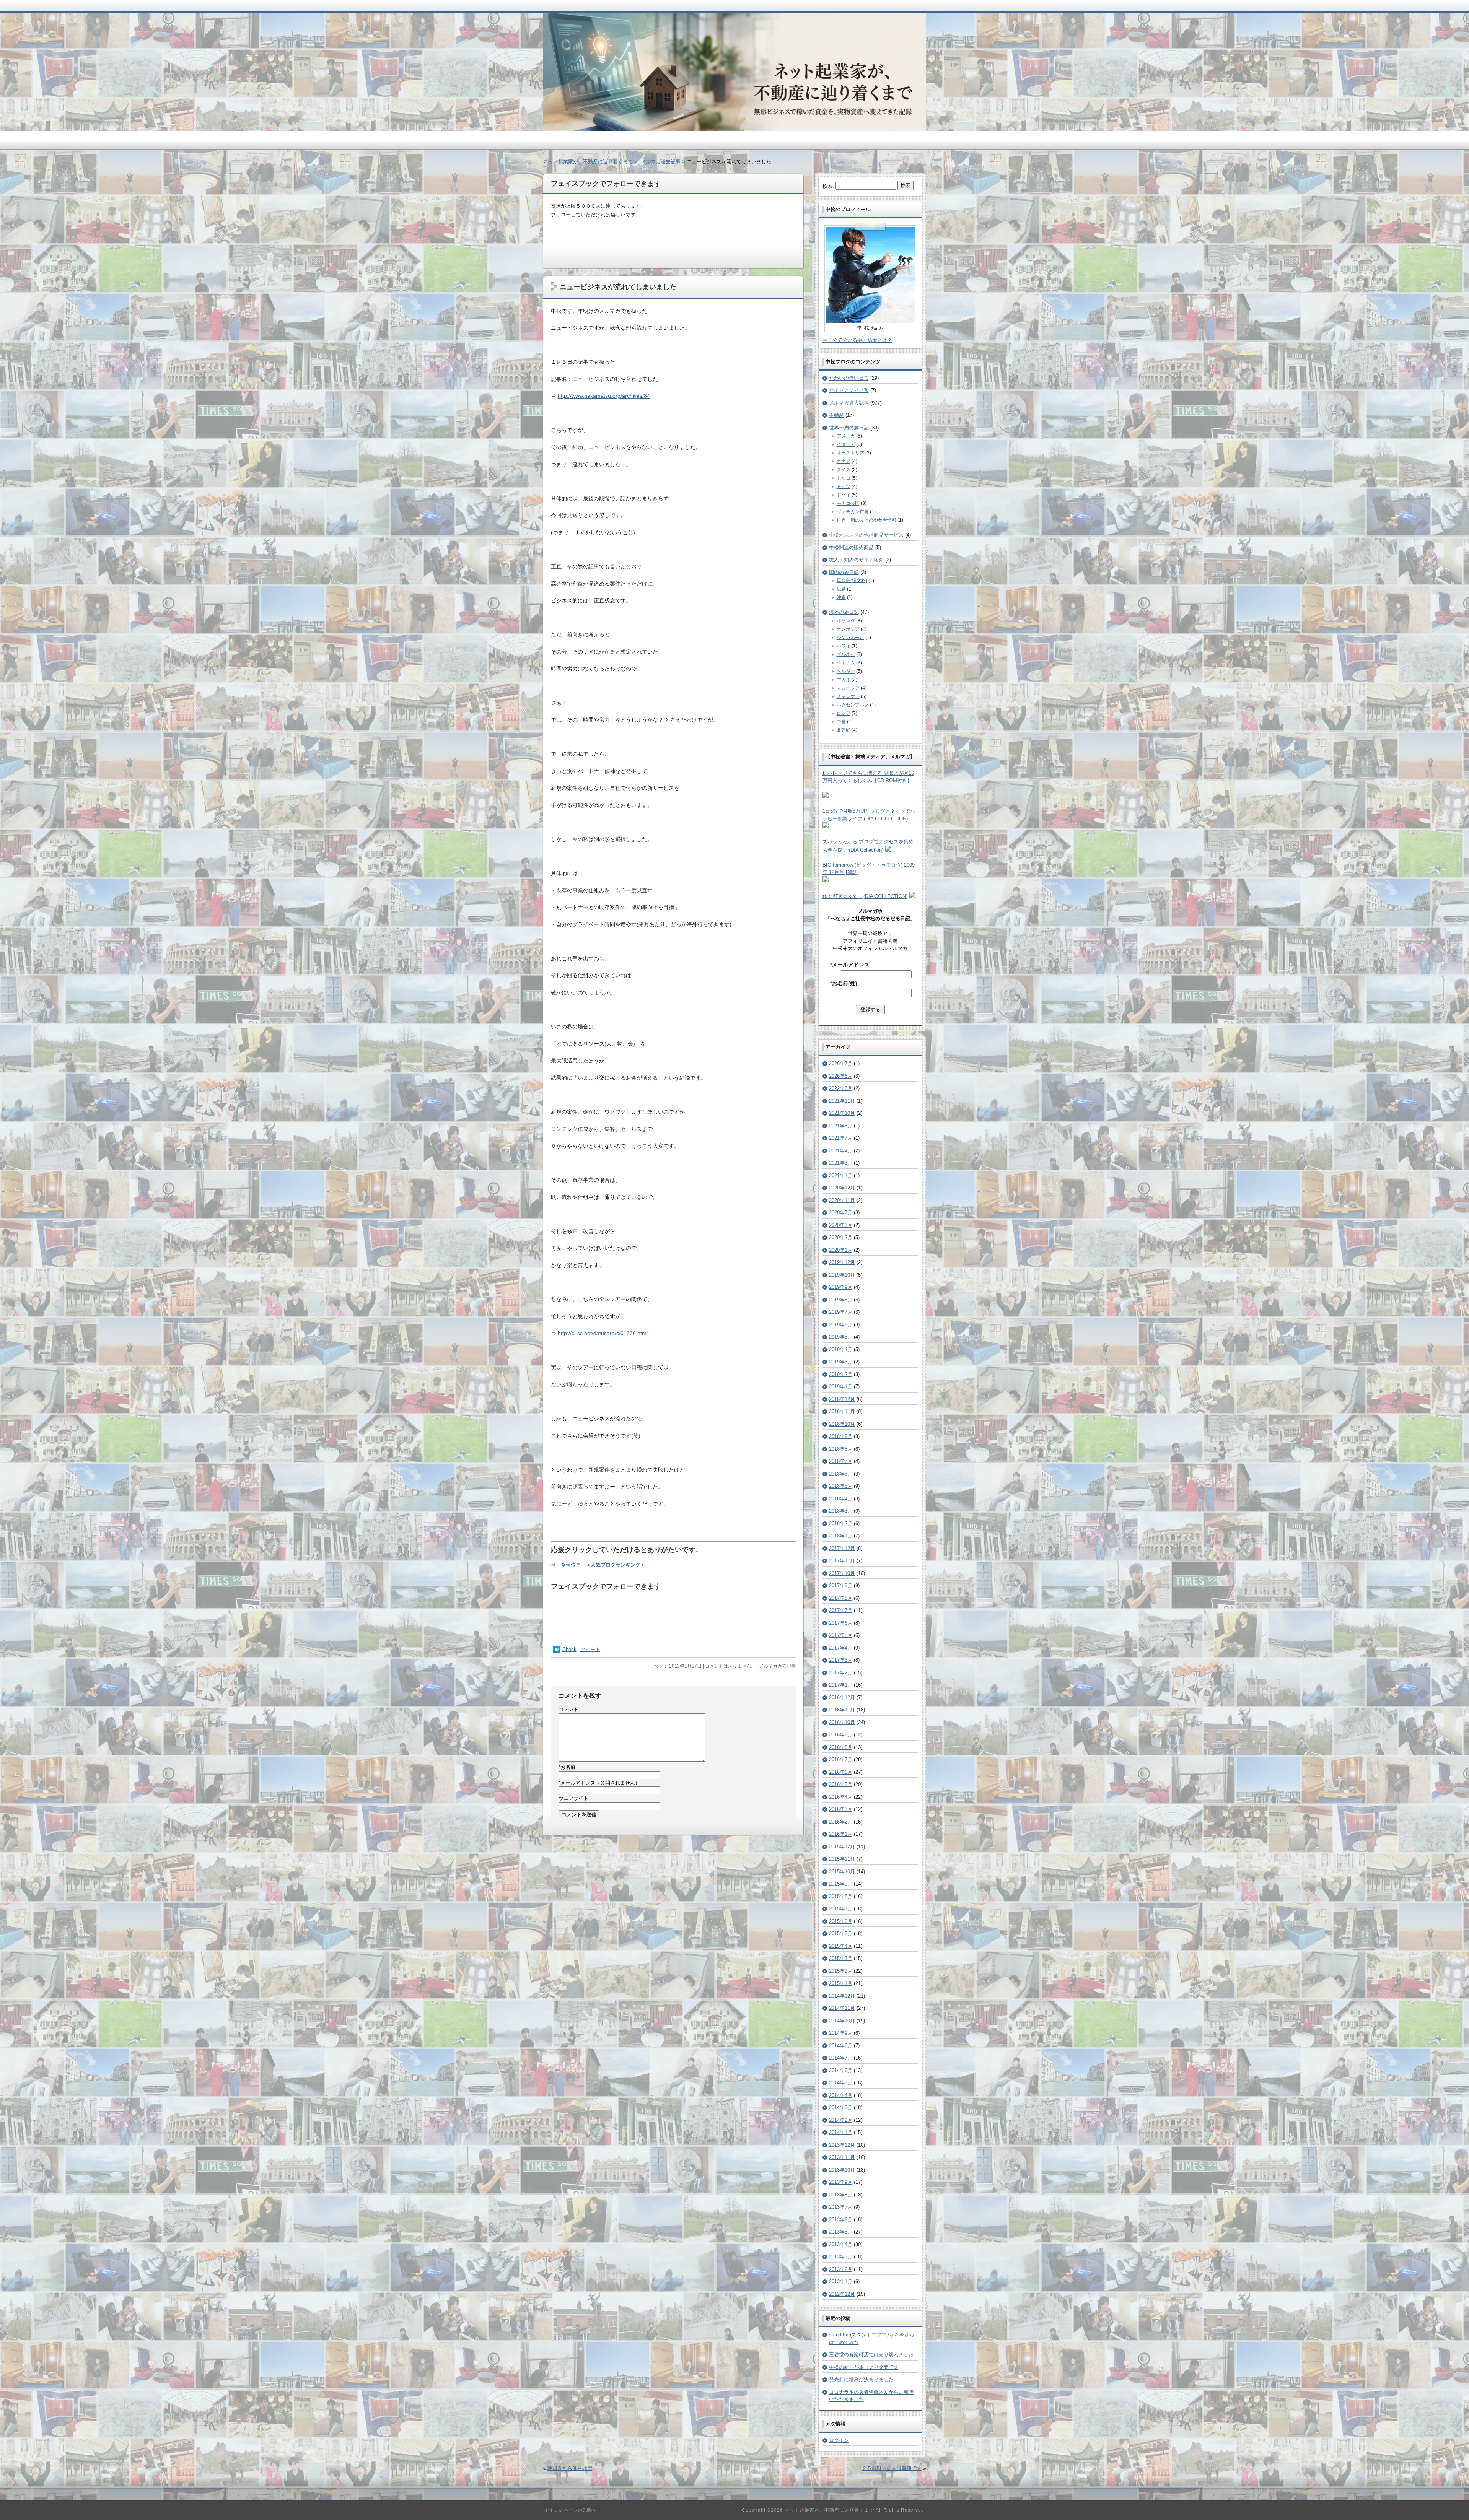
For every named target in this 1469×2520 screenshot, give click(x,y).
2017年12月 (842, 1548)
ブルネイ (846, 654)
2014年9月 (841, 2033)
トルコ (844, 478)
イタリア (846, 444)
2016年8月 (841, 1747)
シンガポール (850, 638)
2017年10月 (842, 1573)
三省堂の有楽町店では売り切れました (871, 2355)
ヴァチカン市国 (853, 512)
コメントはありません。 (730, 1666)
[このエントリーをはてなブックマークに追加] (557, 1652)
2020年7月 (841, 1213)
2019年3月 (841, 1362)
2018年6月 (841, 1474)
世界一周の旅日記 (849, 428)
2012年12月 (842, 2294)
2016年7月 (841, 1759)
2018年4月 (841, 1499)
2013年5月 (841, 2232)
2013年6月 (841, 2220)
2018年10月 (842, 1424)
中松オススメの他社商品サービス (866, 535)
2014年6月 (841, 2070)
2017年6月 (841, 1623)
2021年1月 (841, 1175)
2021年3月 (841, 1163)
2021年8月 (841, 1126)
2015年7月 (841, 1909)
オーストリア (850, 453)
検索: (828, 186)
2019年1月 (841, 1387)
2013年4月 (841, 2244)
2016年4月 (841, 1797)
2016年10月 (842, 1722)
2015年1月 (841, 1983)
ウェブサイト (573, 1798)
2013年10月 (842, 2170)
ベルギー (846, 671)
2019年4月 (841, 1349)
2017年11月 (842, 1561)
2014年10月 (842, 2021)
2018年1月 (841, 1536)
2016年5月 (841, 1784)
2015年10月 (842, 1872)
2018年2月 (841, 1524)
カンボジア (848, 629)
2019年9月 (841, 1287)
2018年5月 (841, 1486)
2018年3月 (841, 1511)
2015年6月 (841, 1921)
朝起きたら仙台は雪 (570, 2468)
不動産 (836, 415)
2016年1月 (841, 1834)
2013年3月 (841, 2257)
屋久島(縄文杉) (852, 581)
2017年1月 (841, 1685)
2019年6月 (841, 1325)
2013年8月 (841, 2195)
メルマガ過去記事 (777, 1666)
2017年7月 (841, 1610)
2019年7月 (841, 1312)
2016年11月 (842, 1710)
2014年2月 (841, 2120)
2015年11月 (842, 1859)
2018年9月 (841, 1436)
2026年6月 (841, 1076)
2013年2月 (841, 2269)
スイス (844, 470)
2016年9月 (841, 1735)
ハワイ (844, 646)
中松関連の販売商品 (851, 547)
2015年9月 (841, 1884)
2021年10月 (842, 1113)
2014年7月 (841, 2058)
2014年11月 (842, 2008)
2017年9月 (841, 1585)
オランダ (846, 621)
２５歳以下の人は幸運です (892, 2468)
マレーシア (848, 688)
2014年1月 (841, 2132)
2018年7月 (841, 1461)
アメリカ (846, 436)
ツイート (590, 1649)
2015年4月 (841, 1946)
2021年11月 (842, 1101)
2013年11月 (842, 2157)
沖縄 (841, 597)
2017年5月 (841, 1635)
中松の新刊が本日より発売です (864, 2367)
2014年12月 (842, 1996)
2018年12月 (842, 1399)
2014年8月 (841, 2046)
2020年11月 (842, 1200)
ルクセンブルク (853, 705)
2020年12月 (842, 1188)
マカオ (844, 680)
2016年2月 (841, 1822)
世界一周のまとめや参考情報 (866, 520)
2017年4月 (841, 1648)
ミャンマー (848, 696)
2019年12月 (842, 1262)
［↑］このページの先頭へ (570, 2510)
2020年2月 (841, 1237)
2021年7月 (841, 1138)
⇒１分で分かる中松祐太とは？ (857, 340)
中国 (841, 722)
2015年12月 (842, 1847)
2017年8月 (841, 1598)
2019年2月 (841, 1374)
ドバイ (844, 495)
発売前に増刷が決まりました (861, 2379)
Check (569, 1649)
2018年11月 (842, 1411)
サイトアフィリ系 (849, 390)
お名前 (567, 1767)
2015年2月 (841, 1971)
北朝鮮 (844, 730)
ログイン (839, 2440)
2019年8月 (841, 1300)
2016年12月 (842, 1698)
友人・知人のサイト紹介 (856, 560)
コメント (568, 1709)
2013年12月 (842, 2145)
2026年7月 (841, 1063)
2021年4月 (841, 1151)
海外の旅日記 (844, 612)
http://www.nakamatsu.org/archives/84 (604, 396)
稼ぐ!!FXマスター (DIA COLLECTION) (865, 896)
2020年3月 (841, 1225)
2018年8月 (841, 1449)
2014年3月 (841, 2108)
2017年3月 (841, 1660)
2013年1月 (841, 2282)
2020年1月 (841, 1250)
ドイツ (844, 486)
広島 (841, 589)
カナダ (844, 461)
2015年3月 (841, 1958)
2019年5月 (841, 1337)
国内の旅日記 (844, 572)
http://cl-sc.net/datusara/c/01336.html (603, 1333)
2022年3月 (841, 1088)
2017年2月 (841, 1673)
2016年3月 (841, 1809)
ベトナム (846, 663)
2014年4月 (841, 2095)
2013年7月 (841, 2207)
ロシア (844, 713)
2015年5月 (841, 1934)
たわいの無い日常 (849, 378)
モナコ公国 (848, 503)
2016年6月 (841, 1772)
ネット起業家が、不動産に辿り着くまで (588, 162)
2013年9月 (841, 2182)
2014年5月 (841, 2083)
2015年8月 (841, 1896)
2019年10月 (842, 1275)
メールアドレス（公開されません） (599, 1783)
